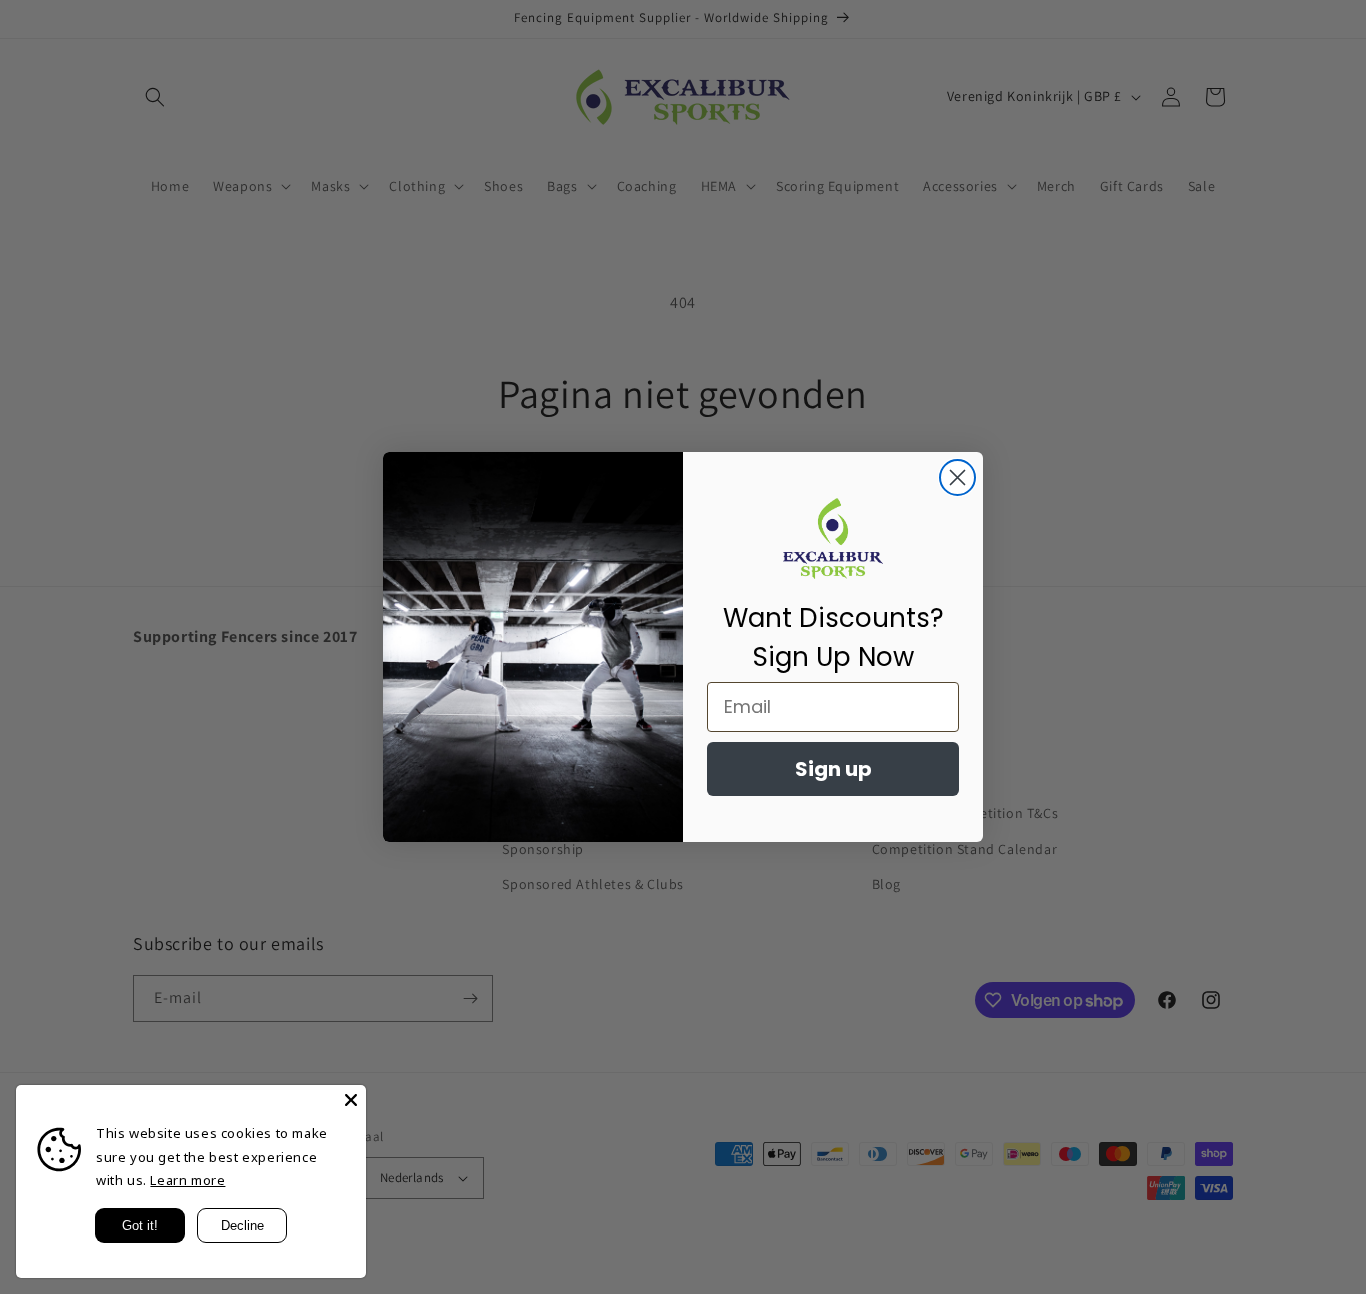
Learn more (187, 1180)
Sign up (833, 769)
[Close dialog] (957, 477)
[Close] (351, 1100)
